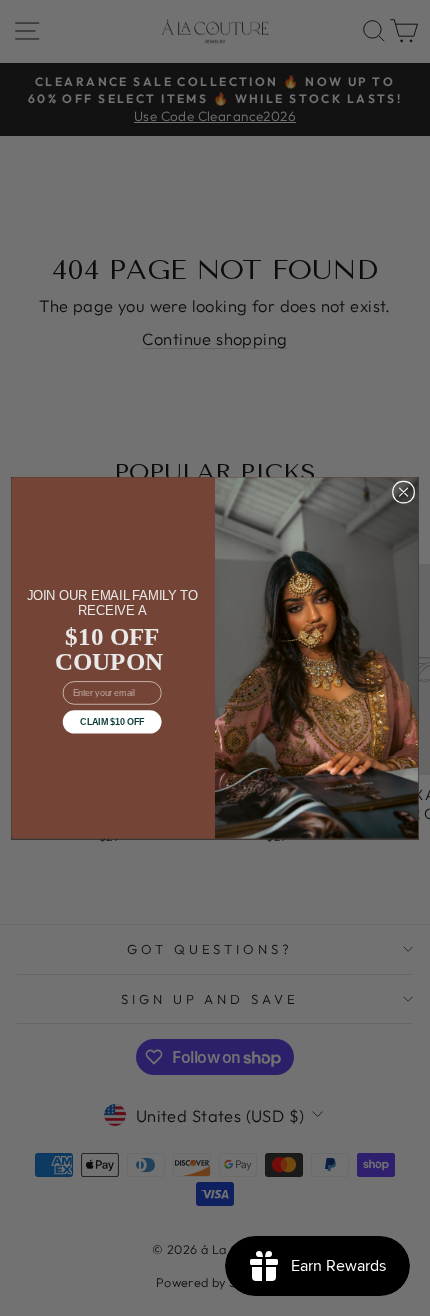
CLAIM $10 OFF (112, 722)
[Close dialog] (403, 492)
